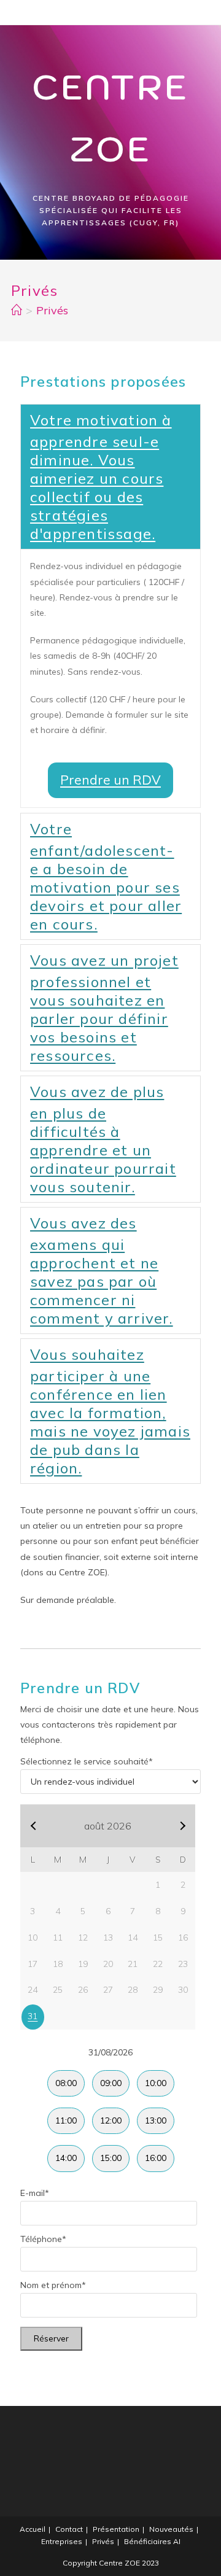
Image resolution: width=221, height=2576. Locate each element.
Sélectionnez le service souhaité (87, 1761)
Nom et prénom (53, 2285)
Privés (103, 2541)
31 (33, 2016)
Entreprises (62, 2541)
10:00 (156, 2083)
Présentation (116, 2529)
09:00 (111, 2083)
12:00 (111, 2120)
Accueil (33, 2529)
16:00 (156, 2158)
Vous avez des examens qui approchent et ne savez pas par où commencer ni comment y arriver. (102, 1271)
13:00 (156, 2120)
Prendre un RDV (110, 780)
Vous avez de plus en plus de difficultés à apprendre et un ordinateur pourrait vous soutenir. (103, 1139)
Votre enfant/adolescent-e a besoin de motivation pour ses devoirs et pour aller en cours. (106, 876)
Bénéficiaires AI (152, 2541)
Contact (69, 2529)
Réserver (51, 2338)
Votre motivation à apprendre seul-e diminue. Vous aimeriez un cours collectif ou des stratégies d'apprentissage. (101, 477)
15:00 (111, 2158)
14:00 (66, 2158)
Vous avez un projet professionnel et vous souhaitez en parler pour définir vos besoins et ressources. (104, 1008)
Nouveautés (171, 2529)
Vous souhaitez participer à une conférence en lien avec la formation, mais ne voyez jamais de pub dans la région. (110, 1411)
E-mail (35, 2193)
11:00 (66, 2120)
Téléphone (43, 2239)
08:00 (66, 2083)
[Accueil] (17, 310)
